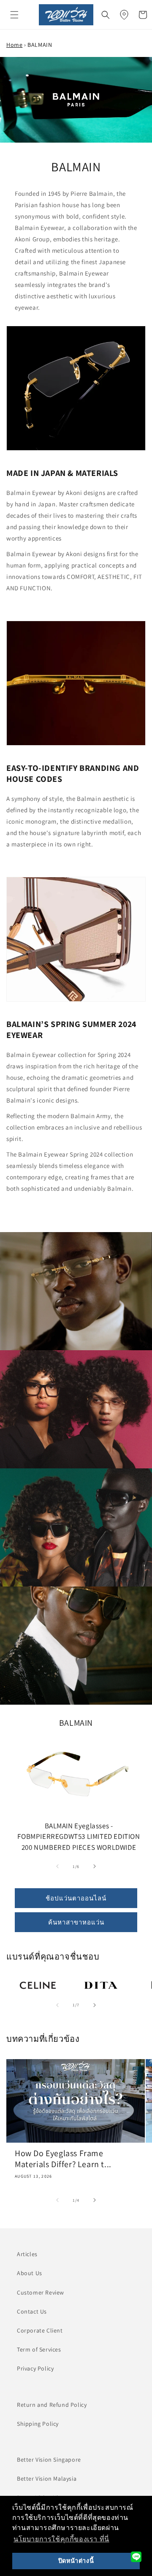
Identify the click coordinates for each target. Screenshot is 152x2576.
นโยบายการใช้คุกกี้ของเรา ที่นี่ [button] (61, 2539)
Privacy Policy (35, 2368)
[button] (14, 15)
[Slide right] (95, 1866)
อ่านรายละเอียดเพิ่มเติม (35, 1986)
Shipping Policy (38, 2424)
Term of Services (39, 2349)
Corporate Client (40, 2330)
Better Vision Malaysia (47, 2479)
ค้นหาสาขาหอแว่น (76, 1922)
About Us (30, 2273)
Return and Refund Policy (52, 2405)
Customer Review (41, 2292)
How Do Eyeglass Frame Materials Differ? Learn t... (63, 2159)
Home (14, 45)
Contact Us (32, 2311)
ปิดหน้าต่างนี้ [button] (76, 2561)
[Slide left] (57, 1866)
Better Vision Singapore (49, 2460)
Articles (27, 2254)
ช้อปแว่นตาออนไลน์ (76, 1898)
